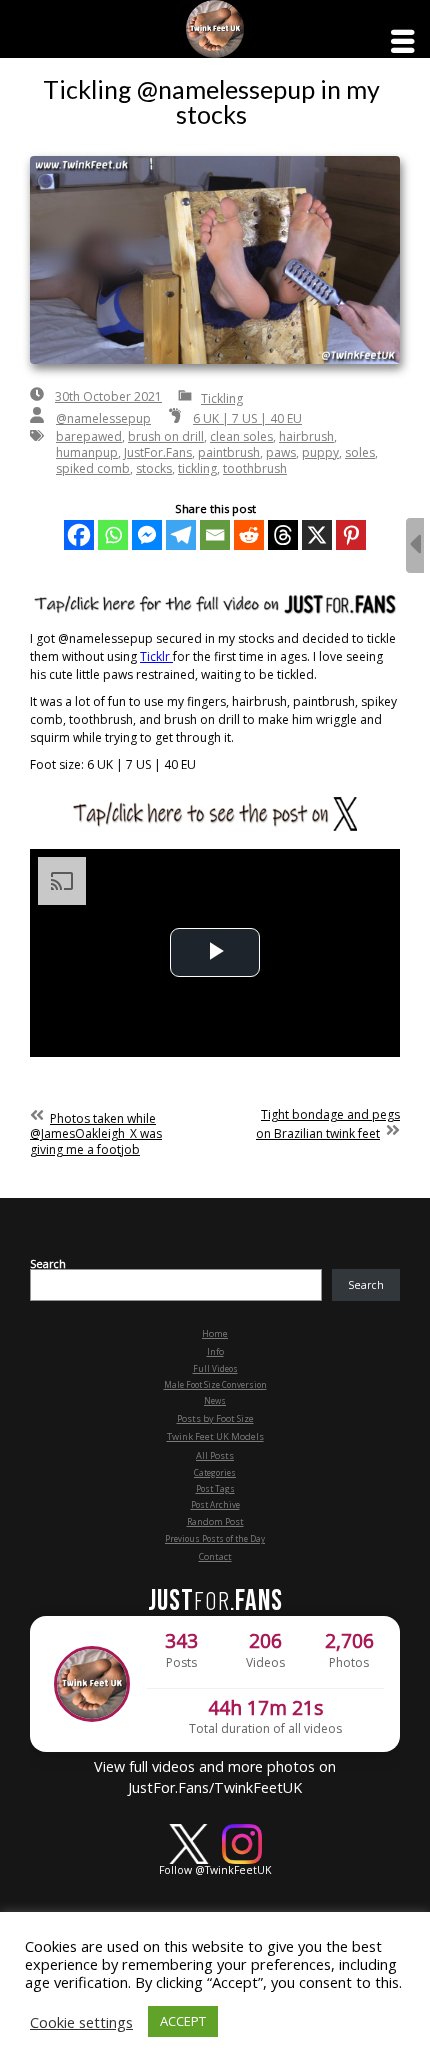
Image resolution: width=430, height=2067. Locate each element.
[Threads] (283, 535)
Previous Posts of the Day (215, 1538)
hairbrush (306, 436)
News (215, 1400)
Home (215, 1333)
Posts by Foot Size (215, 1418)
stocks (154, 468)
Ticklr (156, 656)
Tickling (222, 398)
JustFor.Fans (158, 452)
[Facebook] (79, 535)
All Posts (215, 1455)
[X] (317, 535)
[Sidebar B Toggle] (415, 545)
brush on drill (166, 436)
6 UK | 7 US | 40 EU (247, 418)
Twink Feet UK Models (215, 1436)
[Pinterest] (351, 535)
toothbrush (255, 468)
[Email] (215, 535)
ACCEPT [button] (183, 2021)
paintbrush (229, 452)
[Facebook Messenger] (147, 535)
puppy (320, 452)
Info (215, 1351)
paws (281, 452)
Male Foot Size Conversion (215, 1384)
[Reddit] (249, 535)
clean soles (241, 436)
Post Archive (215, 1504)
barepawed (89, 436)
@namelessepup (103, 418)
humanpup (87, 452)
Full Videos (215, 1368)
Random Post (215, 1521)
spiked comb (93, 468)
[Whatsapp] (113, 535)
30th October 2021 (108, 396)
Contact (215, 1556)
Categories (215, 1472)
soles (360, 452)
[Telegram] (181, 535)
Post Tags (215, 1488)
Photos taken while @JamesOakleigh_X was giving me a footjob (96, 1134)
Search (48, 1264)
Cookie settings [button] (81, 2022)
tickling (197, 468)
